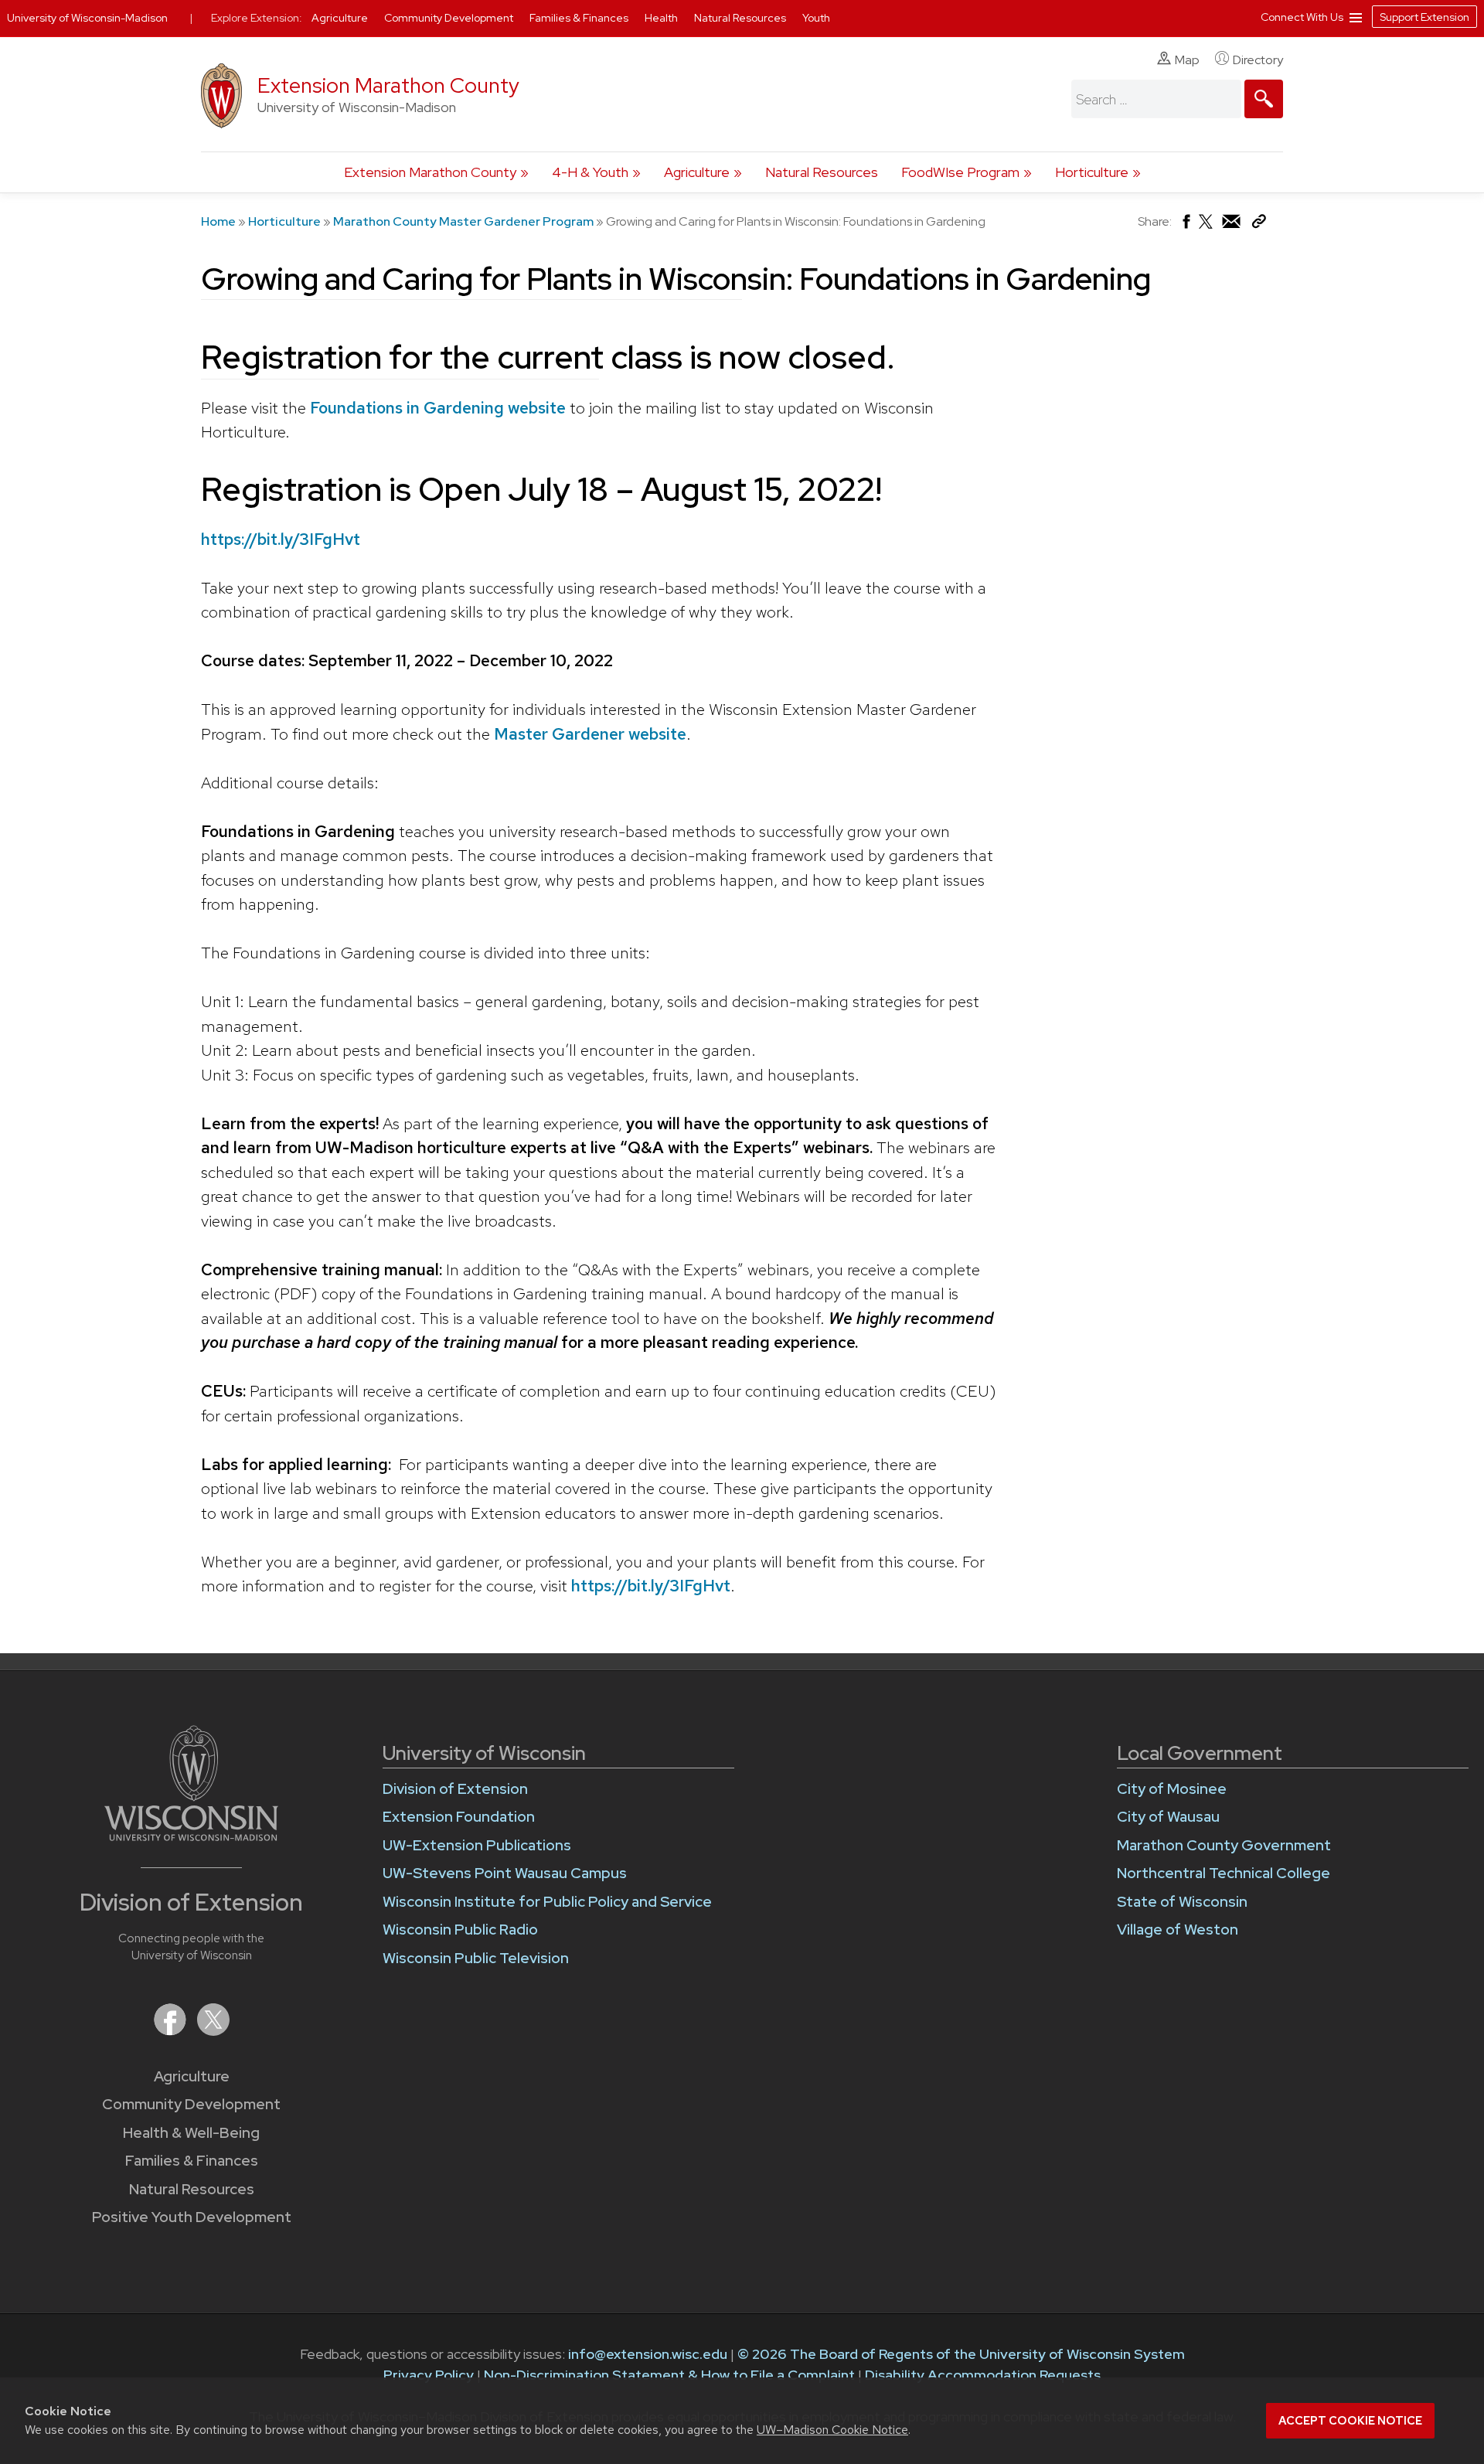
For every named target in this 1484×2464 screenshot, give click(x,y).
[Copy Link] (1259, 225)
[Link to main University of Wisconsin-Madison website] (191, 1836)
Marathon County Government (1224, 1845)
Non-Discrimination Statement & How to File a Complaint (669, 2375)
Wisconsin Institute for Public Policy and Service (547, 1902)
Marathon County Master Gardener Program (463, 221)
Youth (816, 18)
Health (662, 18)
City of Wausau (1168, 1817)
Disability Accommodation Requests (983, 2375)
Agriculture (697, 172)
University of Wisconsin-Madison (87, 18)
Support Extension (1424, 17)
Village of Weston (1178, 1930)
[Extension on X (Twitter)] (213, 2031)
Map (1187, 60)
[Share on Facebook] (1185, 225)
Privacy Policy (429, 2375)
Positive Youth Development (192, 2217)
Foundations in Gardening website (438, 408)
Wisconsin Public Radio (460, 1930)
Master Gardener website (590, 734)
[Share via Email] (1232, 225)
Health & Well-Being (191, 2133)
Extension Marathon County (388, 85)
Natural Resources (822, 172)
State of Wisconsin (1182, 1902)
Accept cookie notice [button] (1350, 2421)
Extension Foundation (459, 1817)
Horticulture (1092, 172)
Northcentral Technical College (1224, 1873)
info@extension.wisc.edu (648, 2354)
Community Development (191, 2104)
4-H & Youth (590, 172)
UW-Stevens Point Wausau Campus (505, 1873)
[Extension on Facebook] (172, 2031)
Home (218, 221)
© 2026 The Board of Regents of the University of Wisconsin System (961, 2354)
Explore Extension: (257, 18)
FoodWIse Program (960, 172)
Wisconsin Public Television (476, 1958)
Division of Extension (455, 1789)
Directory (1258, 60)
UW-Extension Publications (477, 1845)
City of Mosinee (1172, 1789)
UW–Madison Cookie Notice (832, 2430)
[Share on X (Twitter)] (1207, 228)
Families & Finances (192, 2161)
